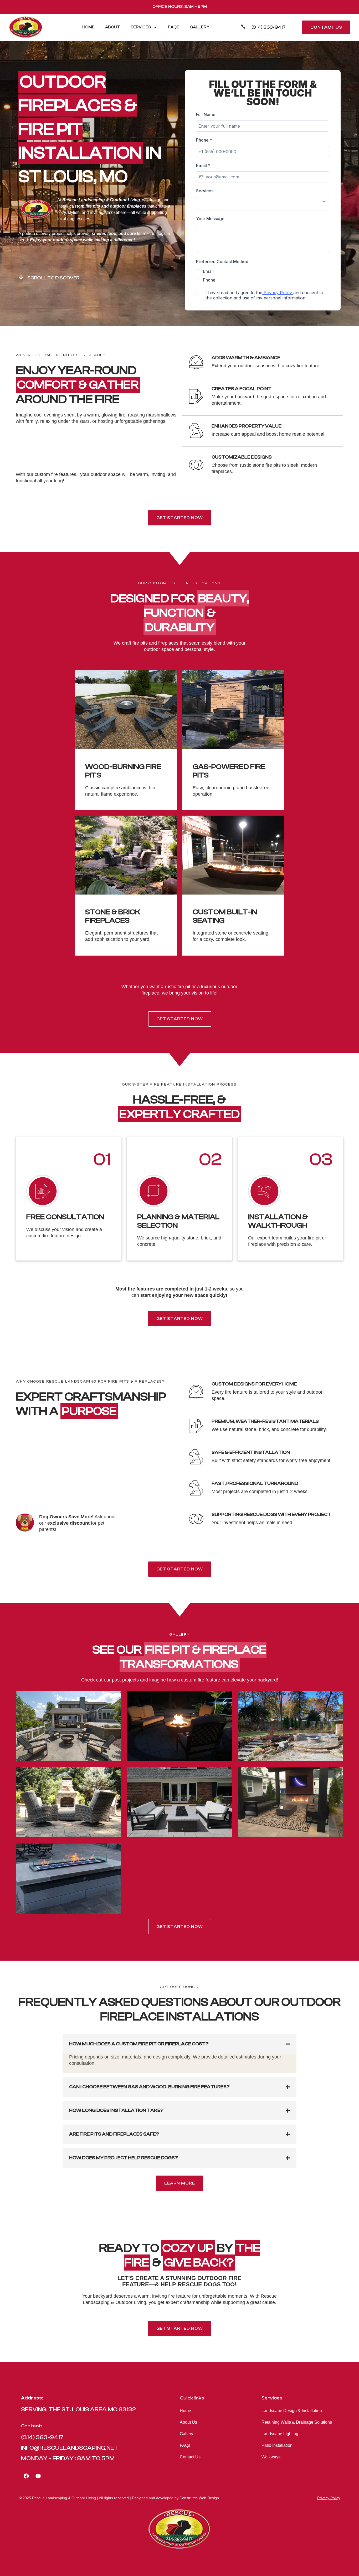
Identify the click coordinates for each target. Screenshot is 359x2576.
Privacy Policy (329, 2498)
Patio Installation (277, 2445)
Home (88, 27)
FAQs (174, 27)
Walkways (271, 2457)
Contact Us (190, 2457)
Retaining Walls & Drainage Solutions (297, 2422)
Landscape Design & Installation (292, 2411)
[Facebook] (26, 2476)
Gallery (199, 27)
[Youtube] (38, 2476)
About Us (188, 2422)
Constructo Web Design (199, 2498)
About (113, 27)
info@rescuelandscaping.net (70, 2448)
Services (141, 27)
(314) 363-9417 (269, 27)
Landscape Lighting (280, 2434)
